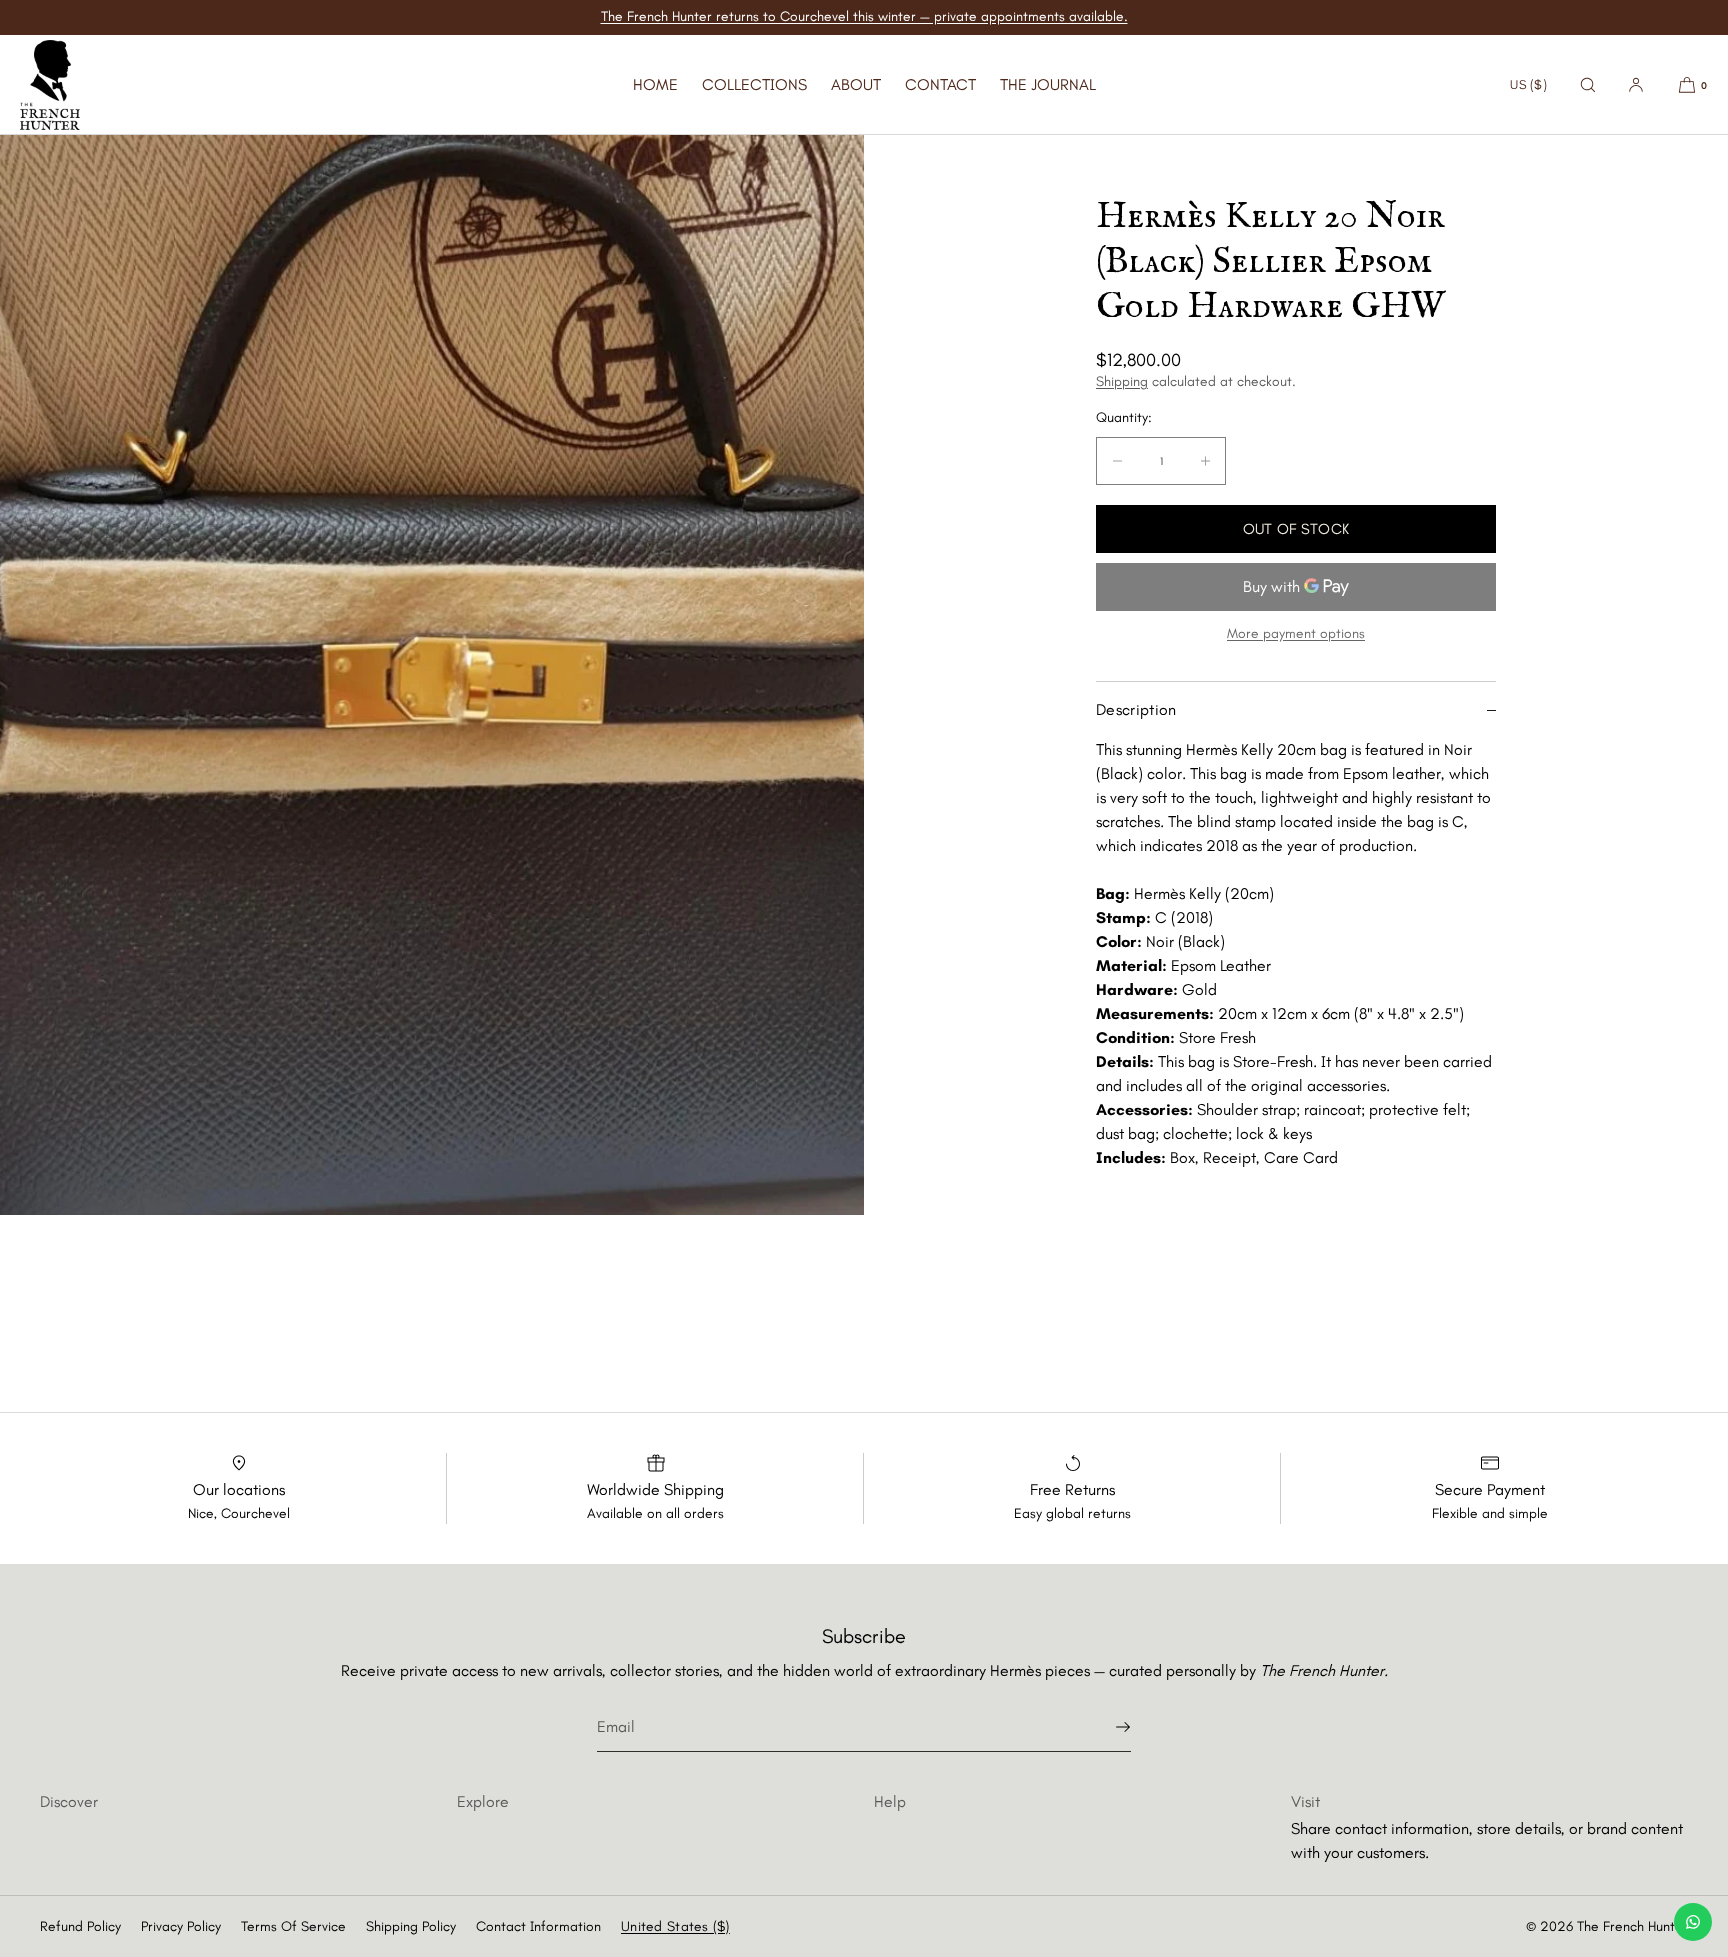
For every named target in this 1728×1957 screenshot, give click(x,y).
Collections (754, 84)
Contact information (538, 1926)
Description (1136, 709)
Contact (940, 84)
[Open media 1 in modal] (432, 675)
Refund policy (80, 1926)
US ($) (1528, 84)
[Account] (1636, 84)
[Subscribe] (1106, 1727)
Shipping (1122, 381)
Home (655, 84)
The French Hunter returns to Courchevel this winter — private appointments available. (864, 16)
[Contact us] (1693, 1922)
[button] (1588, 84)
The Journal (1048, 84)
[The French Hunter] (50, 85)
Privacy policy (181, 1926)
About (856, 84)
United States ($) (675, 1926)
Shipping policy (411, 1926)
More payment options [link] (1296, 633)
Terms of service (293, 1926)
